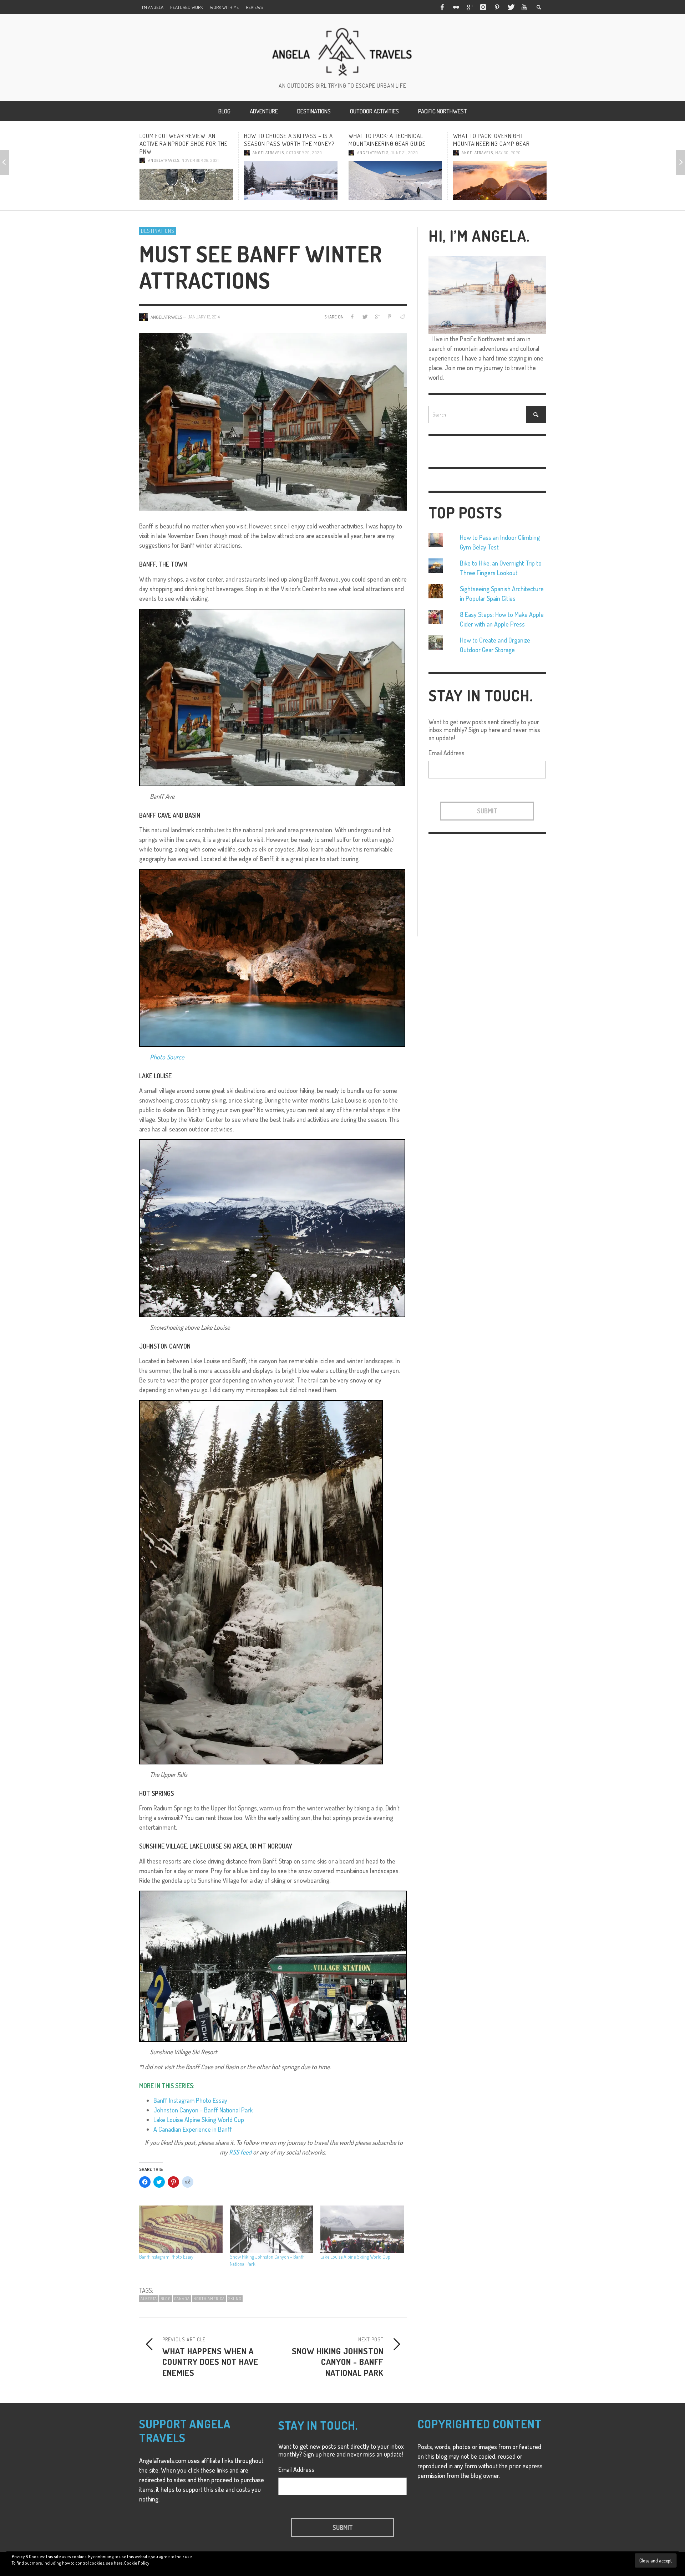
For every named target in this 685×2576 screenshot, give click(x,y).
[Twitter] (511, 7)
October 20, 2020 (200, 153)
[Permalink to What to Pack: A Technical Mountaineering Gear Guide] (291, 180)
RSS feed (240, 2152)
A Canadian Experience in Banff (193, 2129)
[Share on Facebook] (352, 316)
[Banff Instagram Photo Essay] (181, 2229)
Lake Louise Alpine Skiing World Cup (199, 2120)
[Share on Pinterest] (389, 316)
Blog (166, 2299)
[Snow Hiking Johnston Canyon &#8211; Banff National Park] (272, 2229)
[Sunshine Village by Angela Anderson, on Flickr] (273, 1965)
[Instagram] (483, 7)
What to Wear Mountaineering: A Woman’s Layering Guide (499, 140)
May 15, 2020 (507, 153)
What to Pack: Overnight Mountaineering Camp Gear (387, 140)
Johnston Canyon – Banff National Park (203, 2110)
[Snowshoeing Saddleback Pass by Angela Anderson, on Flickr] (272, 1227)
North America (209, 2299)
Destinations (158, 231)
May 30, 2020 (404, 153)
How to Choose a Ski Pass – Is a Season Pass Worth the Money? (185, 140)
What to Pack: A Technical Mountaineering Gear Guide (283, 140)
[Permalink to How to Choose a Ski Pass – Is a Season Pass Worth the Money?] (186, 180)
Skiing (235, 2299)
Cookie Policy (137, 2563)
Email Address (446, 753)
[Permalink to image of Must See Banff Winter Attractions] (273, 421)
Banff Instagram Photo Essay (190, 2100)
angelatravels (164, 153)
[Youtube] (524, 7)
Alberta (149, 2299)
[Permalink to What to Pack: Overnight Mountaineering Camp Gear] (395, 180)
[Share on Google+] (377, 316)
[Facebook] (442, 7)
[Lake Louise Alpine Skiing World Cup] (362, 2229)
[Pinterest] (497, 7)
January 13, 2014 (204, 317)
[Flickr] (456, 7)
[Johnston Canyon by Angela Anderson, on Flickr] (261, 1581)
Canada (182, 2299)
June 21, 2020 (300, 153)
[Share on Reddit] (402, 316)
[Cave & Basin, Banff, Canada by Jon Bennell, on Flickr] (272, 957)
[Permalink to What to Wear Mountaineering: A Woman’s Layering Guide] (500, 180)
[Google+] (470, 7)
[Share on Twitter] (365, 316)
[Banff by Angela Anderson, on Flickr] (272, 696)
